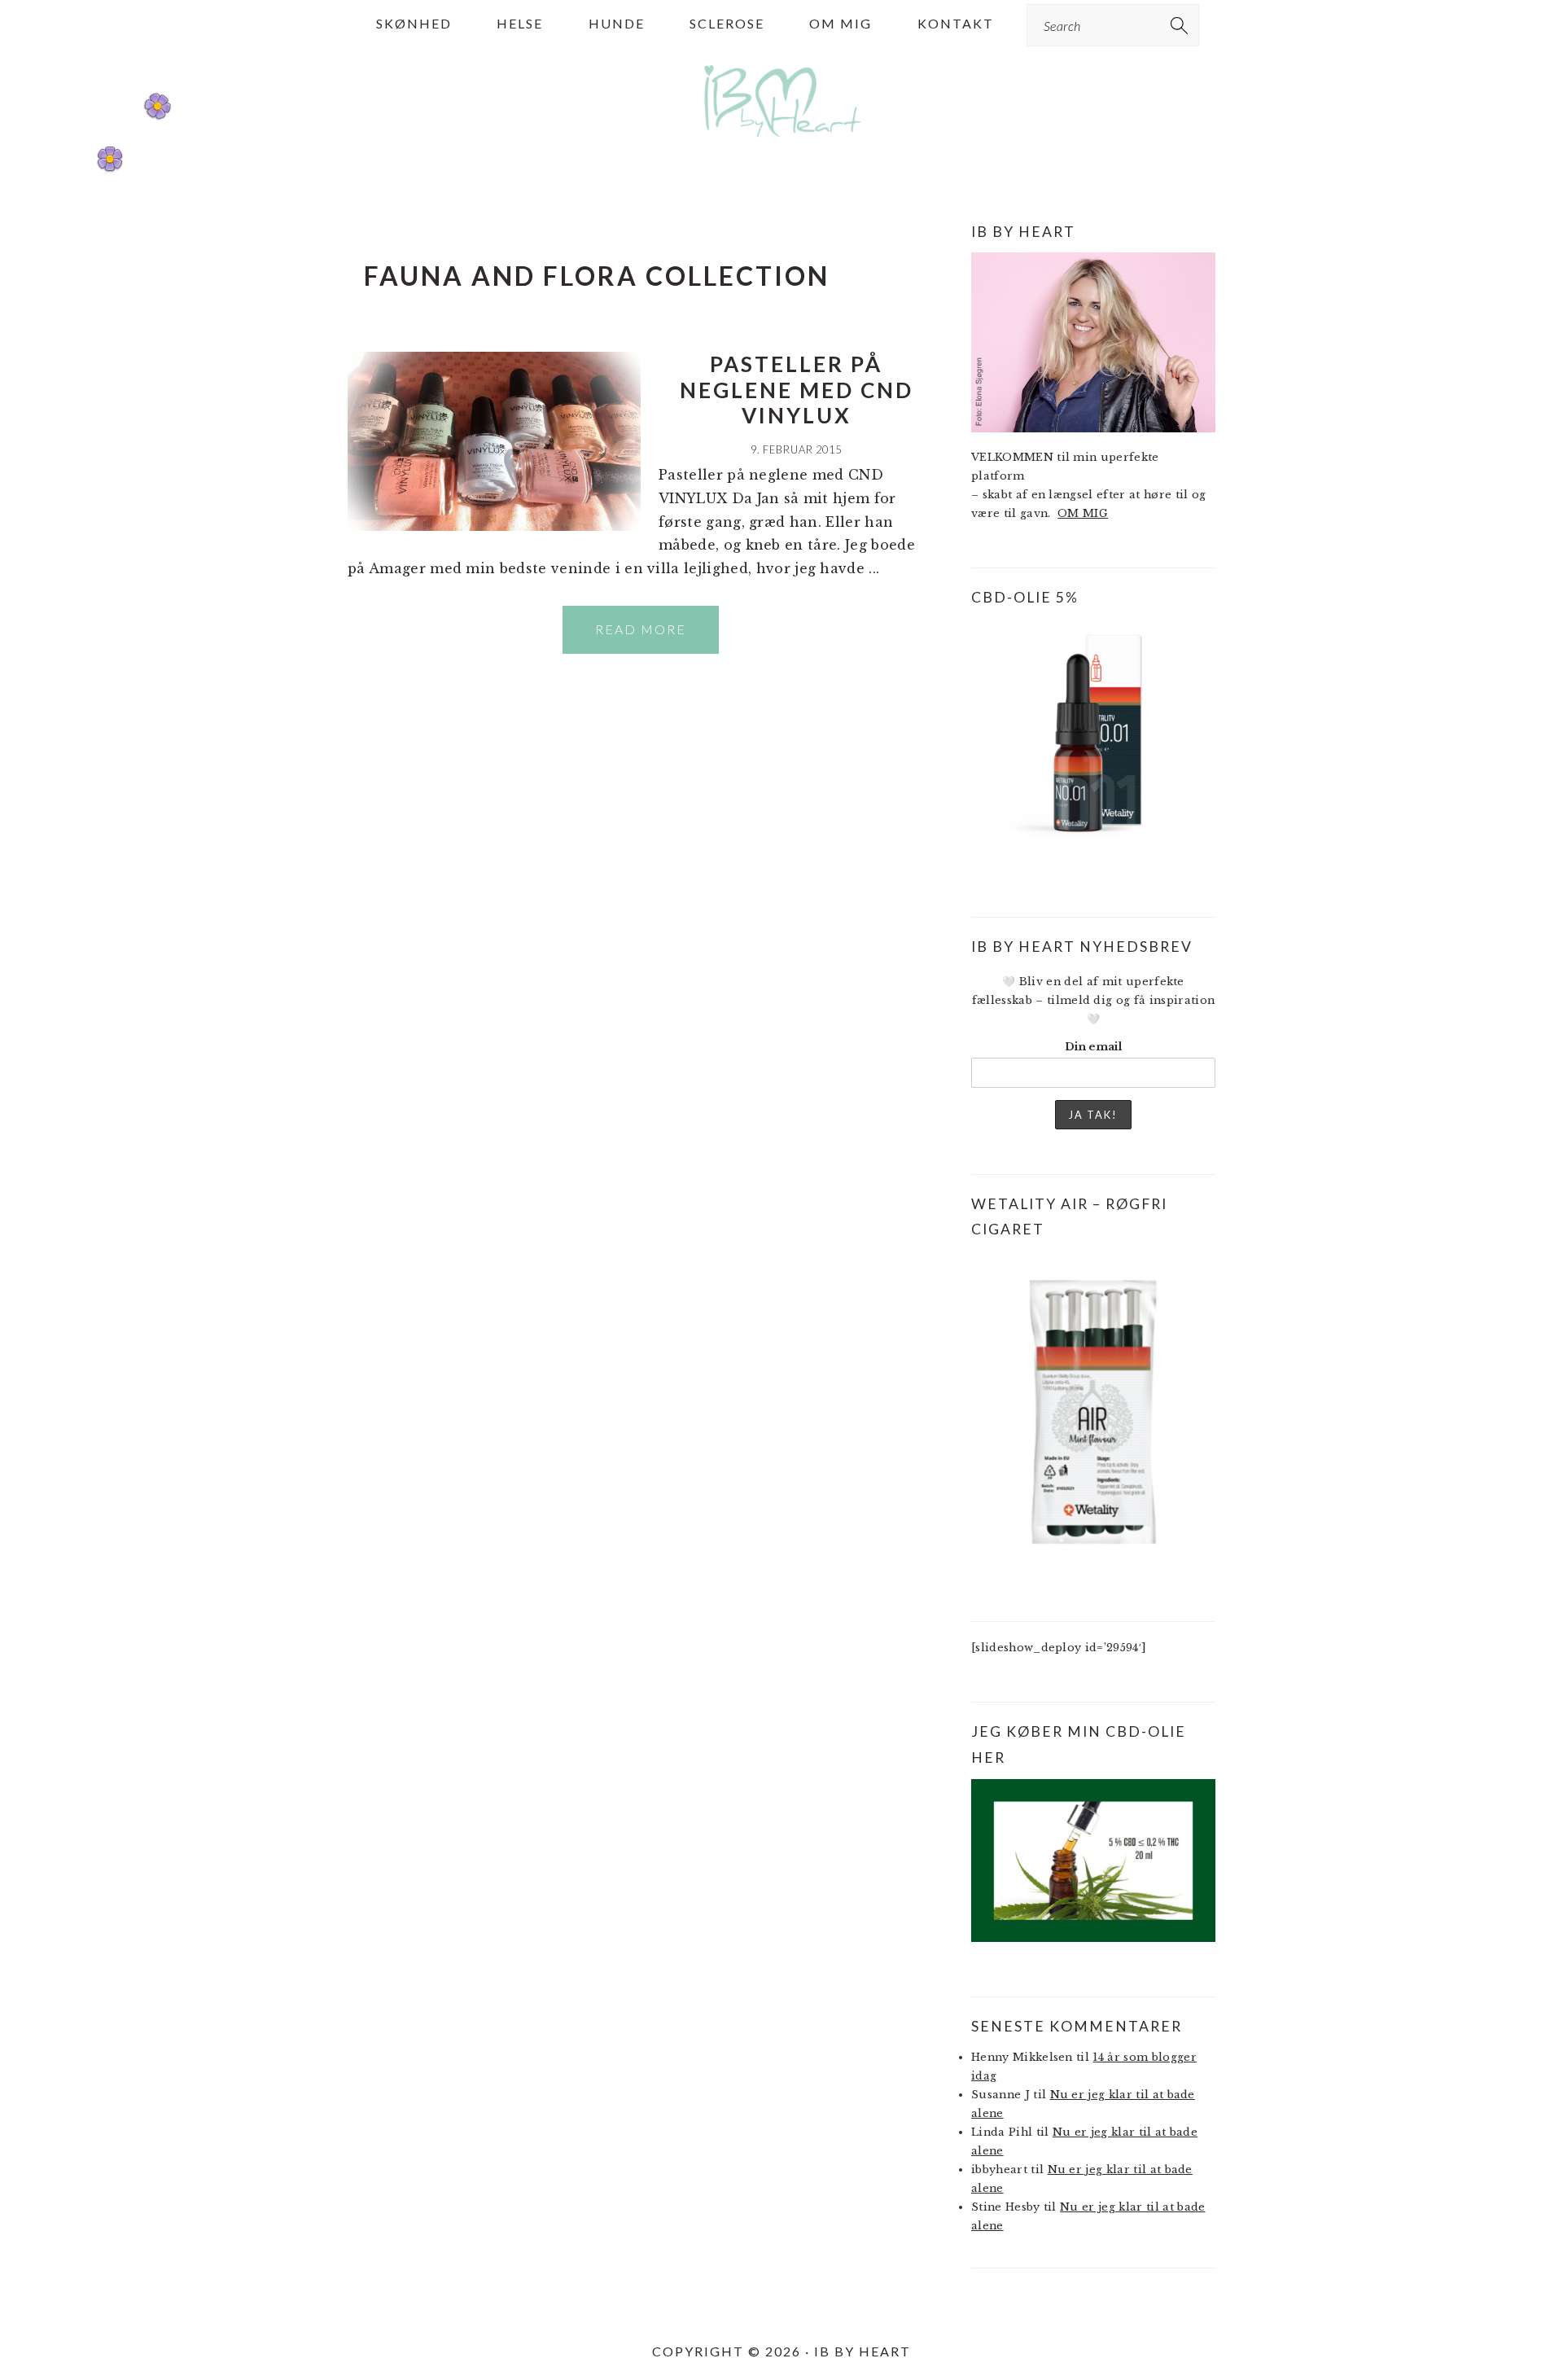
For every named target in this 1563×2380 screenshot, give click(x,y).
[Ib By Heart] (782, 145)
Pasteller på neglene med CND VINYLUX (797, 389)
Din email (1093, 1047)
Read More (641, 629)
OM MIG (1083, 513)
